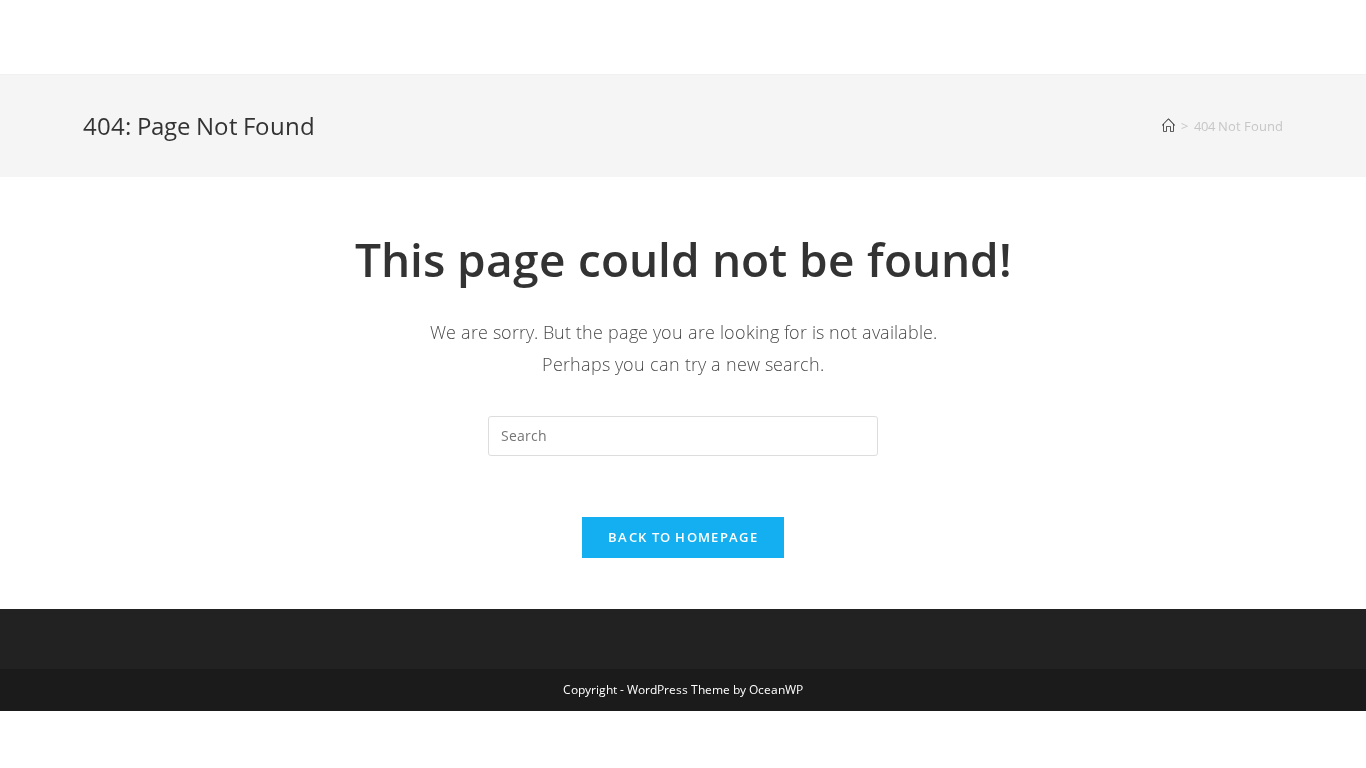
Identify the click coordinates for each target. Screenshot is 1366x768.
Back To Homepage (683, 537)
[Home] (1168, 126)
